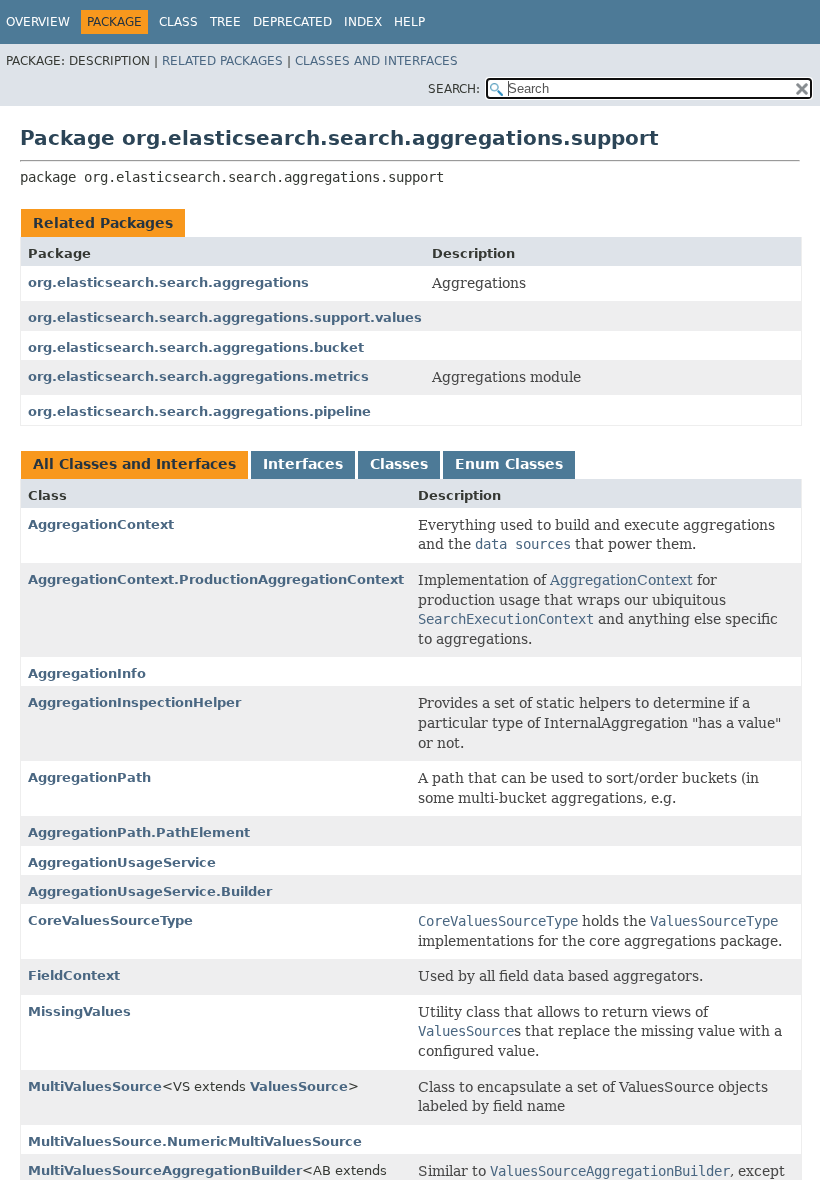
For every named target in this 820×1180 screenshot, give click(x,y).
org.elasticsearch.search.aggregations (168, 282)
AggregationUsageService (122, 862)
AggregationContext (101, 524)
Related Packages (222, 61)
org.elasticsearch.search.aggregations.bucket (196, 347)
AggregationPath (89, 777)
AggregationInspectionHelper (134, 702)
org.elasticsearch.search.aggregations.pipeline (199, 411)
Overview (38, 22)
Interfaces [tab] (303, 464)
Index (363, 22)
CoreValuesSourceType (110, 920)
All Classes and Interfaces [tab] (134, 464)
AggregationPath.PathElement (139, 832)
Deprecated (292, 22)
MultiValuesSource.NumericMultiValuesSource (195, 1141)
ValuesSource (299, 1086)
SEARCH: (454, 89)
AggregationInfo (87, 673)
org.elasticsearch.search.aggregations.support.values (225, 317)
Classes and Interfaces (376, 61)
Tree (225, 22)
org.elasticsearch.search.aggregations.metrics (198, 376)
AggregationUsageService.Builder (150, 891)
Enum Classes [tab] (509, 464)
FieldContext (74, 975)
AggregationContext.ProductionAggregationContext (216, 579)
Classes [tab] (399, 464)
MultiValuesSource (95, 1086)
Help (409, 22)
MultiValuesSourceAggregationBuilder (165, 1170)
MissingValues (79, 1011)
